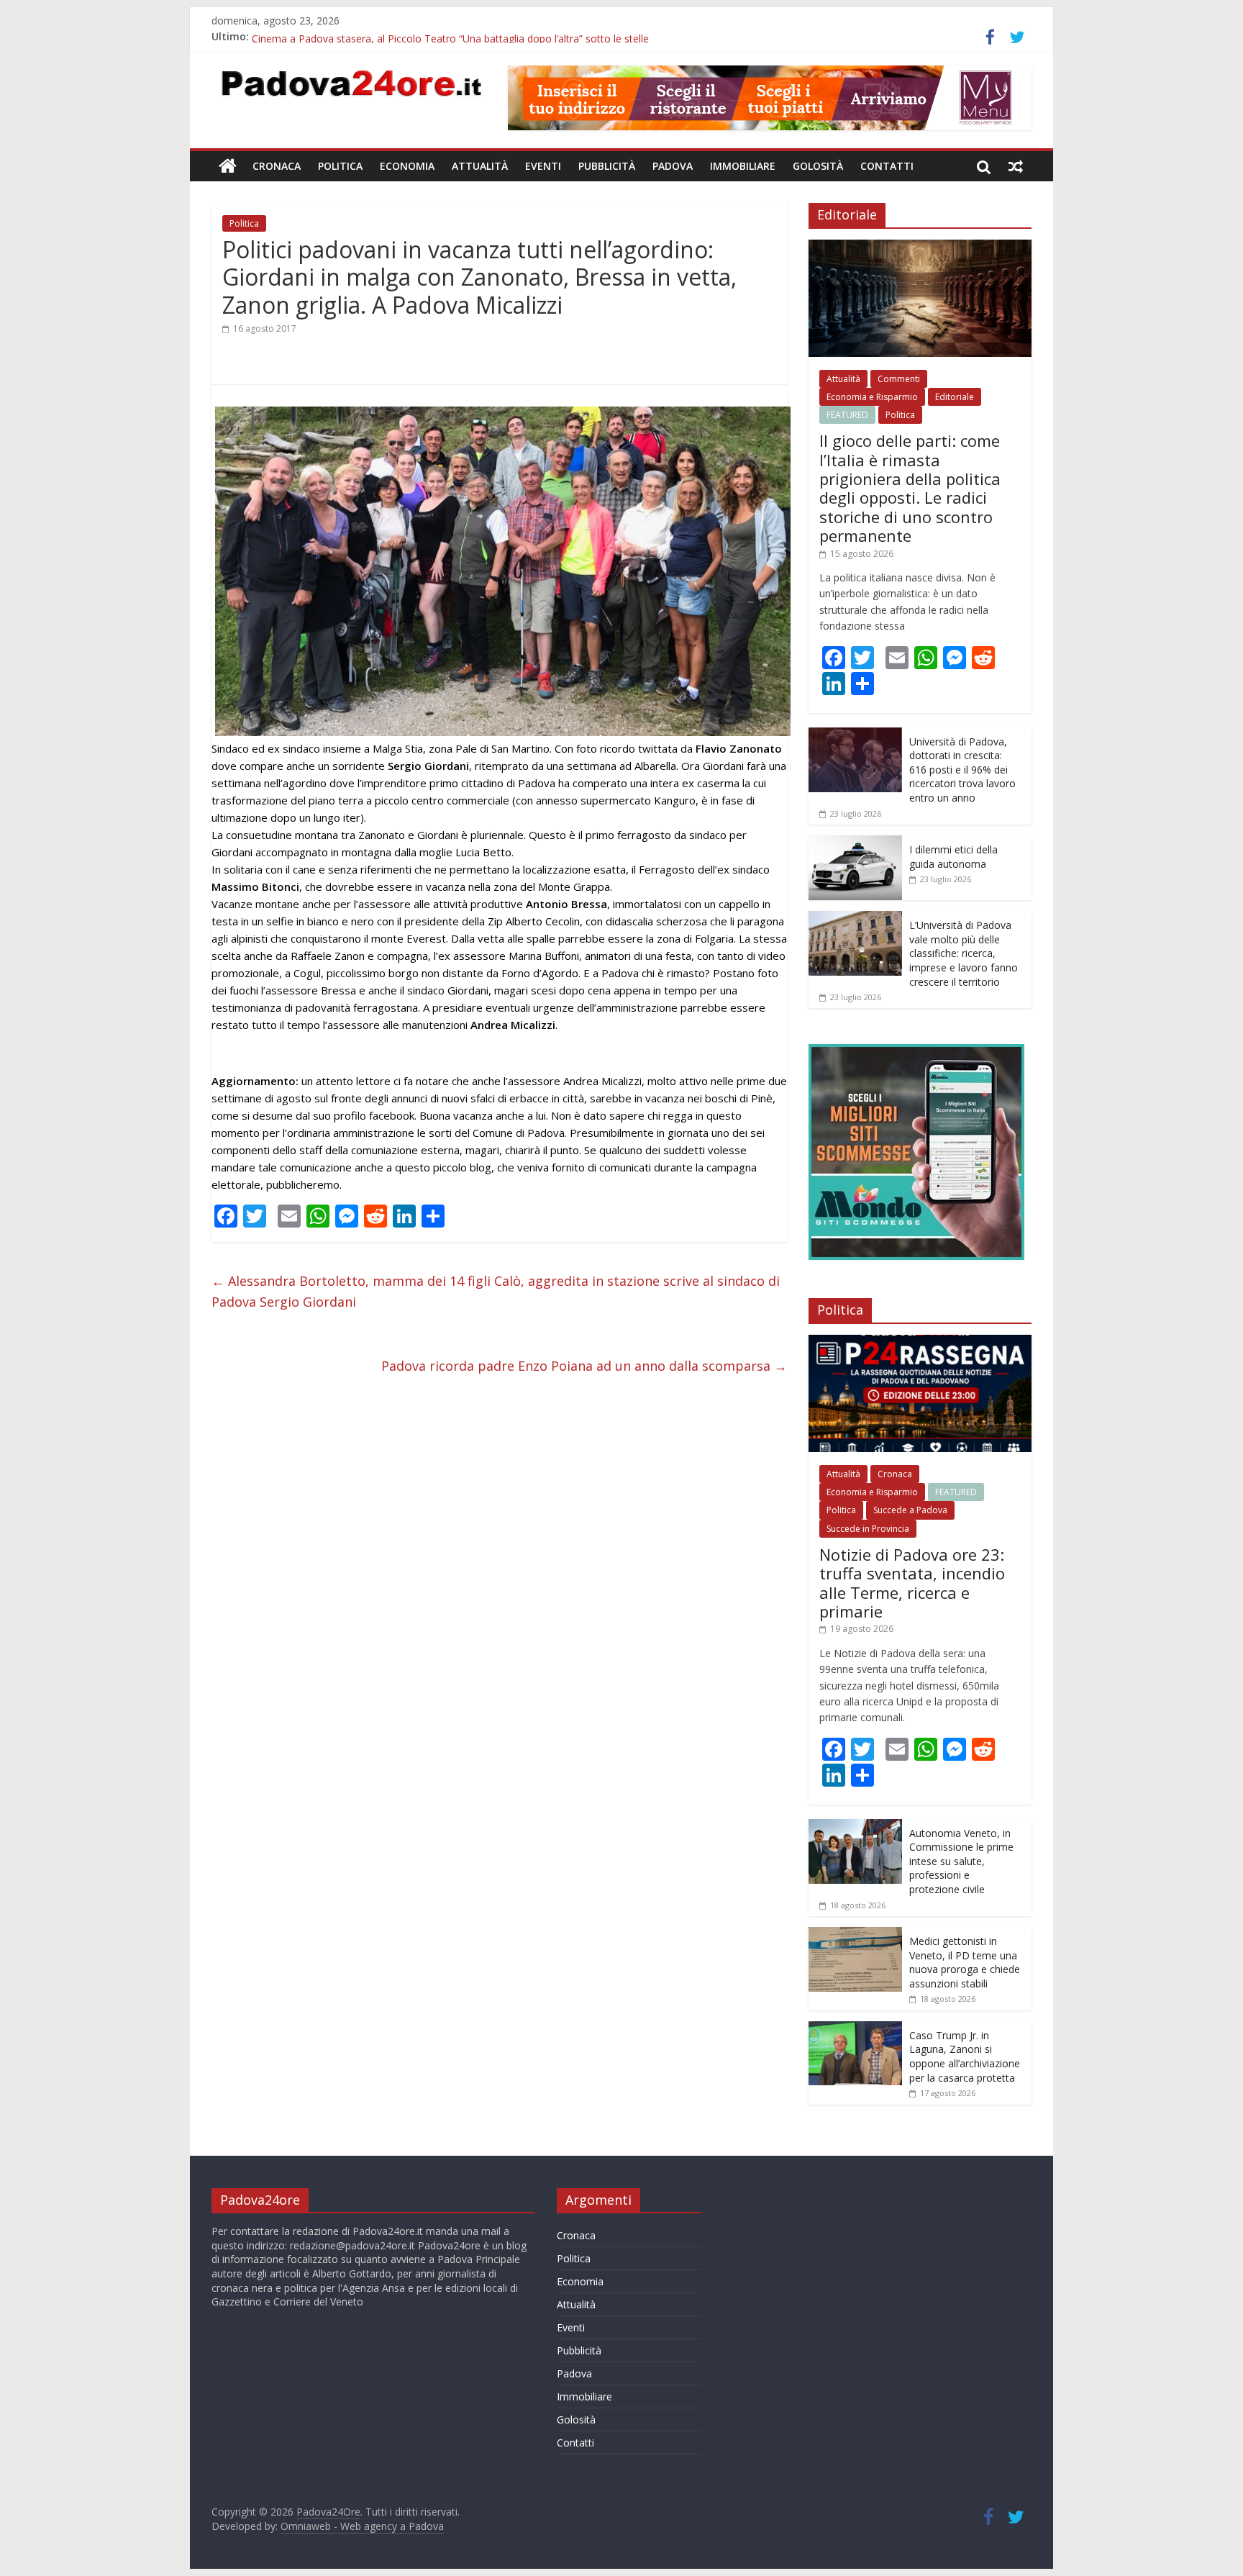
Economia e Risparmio (872, 397)
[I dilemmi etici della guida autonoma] (855, 843)
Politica (340, 166)
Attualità (480, 166)
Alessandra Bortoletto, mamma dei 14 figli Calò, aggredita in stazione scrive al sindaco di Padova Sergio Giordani (496, 1291)
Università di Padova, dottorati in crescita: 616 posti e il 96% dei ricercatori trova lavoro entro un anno (962, 770)
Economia (407, 166)
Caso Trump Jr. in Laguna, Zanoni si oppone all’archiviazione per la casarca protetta (965, 2056)
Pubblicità (607, 166)
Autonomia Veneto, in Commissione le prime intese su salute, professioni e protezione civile (961, 1861)
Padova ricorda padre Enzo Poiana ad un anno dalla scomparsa (584, 1366)
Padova (673, 166)
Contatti (887, 166)
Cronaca (277, 166)
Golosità (818, 166)
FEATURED (847, 415)
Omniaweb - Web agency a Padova (362, 2526)
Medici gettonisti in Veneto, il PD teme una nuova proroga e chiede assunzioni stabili (965, 1962)
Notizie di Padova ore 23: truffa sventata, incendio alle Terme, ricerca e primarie (912, 1583)
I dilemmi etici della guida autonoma (953, 857)
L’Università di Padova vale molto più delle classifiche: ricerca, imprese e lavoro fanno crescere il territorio (964, 953)
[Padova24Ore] (228, 166)
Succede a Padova (910, 1510)
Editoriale (955, 397)
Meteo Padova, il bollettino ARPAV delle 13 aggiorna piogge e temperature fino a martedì (460, 36)
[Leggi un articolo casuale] (1016, 166)
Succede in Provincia (868, 1529)
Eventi (543, 166)
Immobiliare (743, 166)
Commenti (899, 379)
